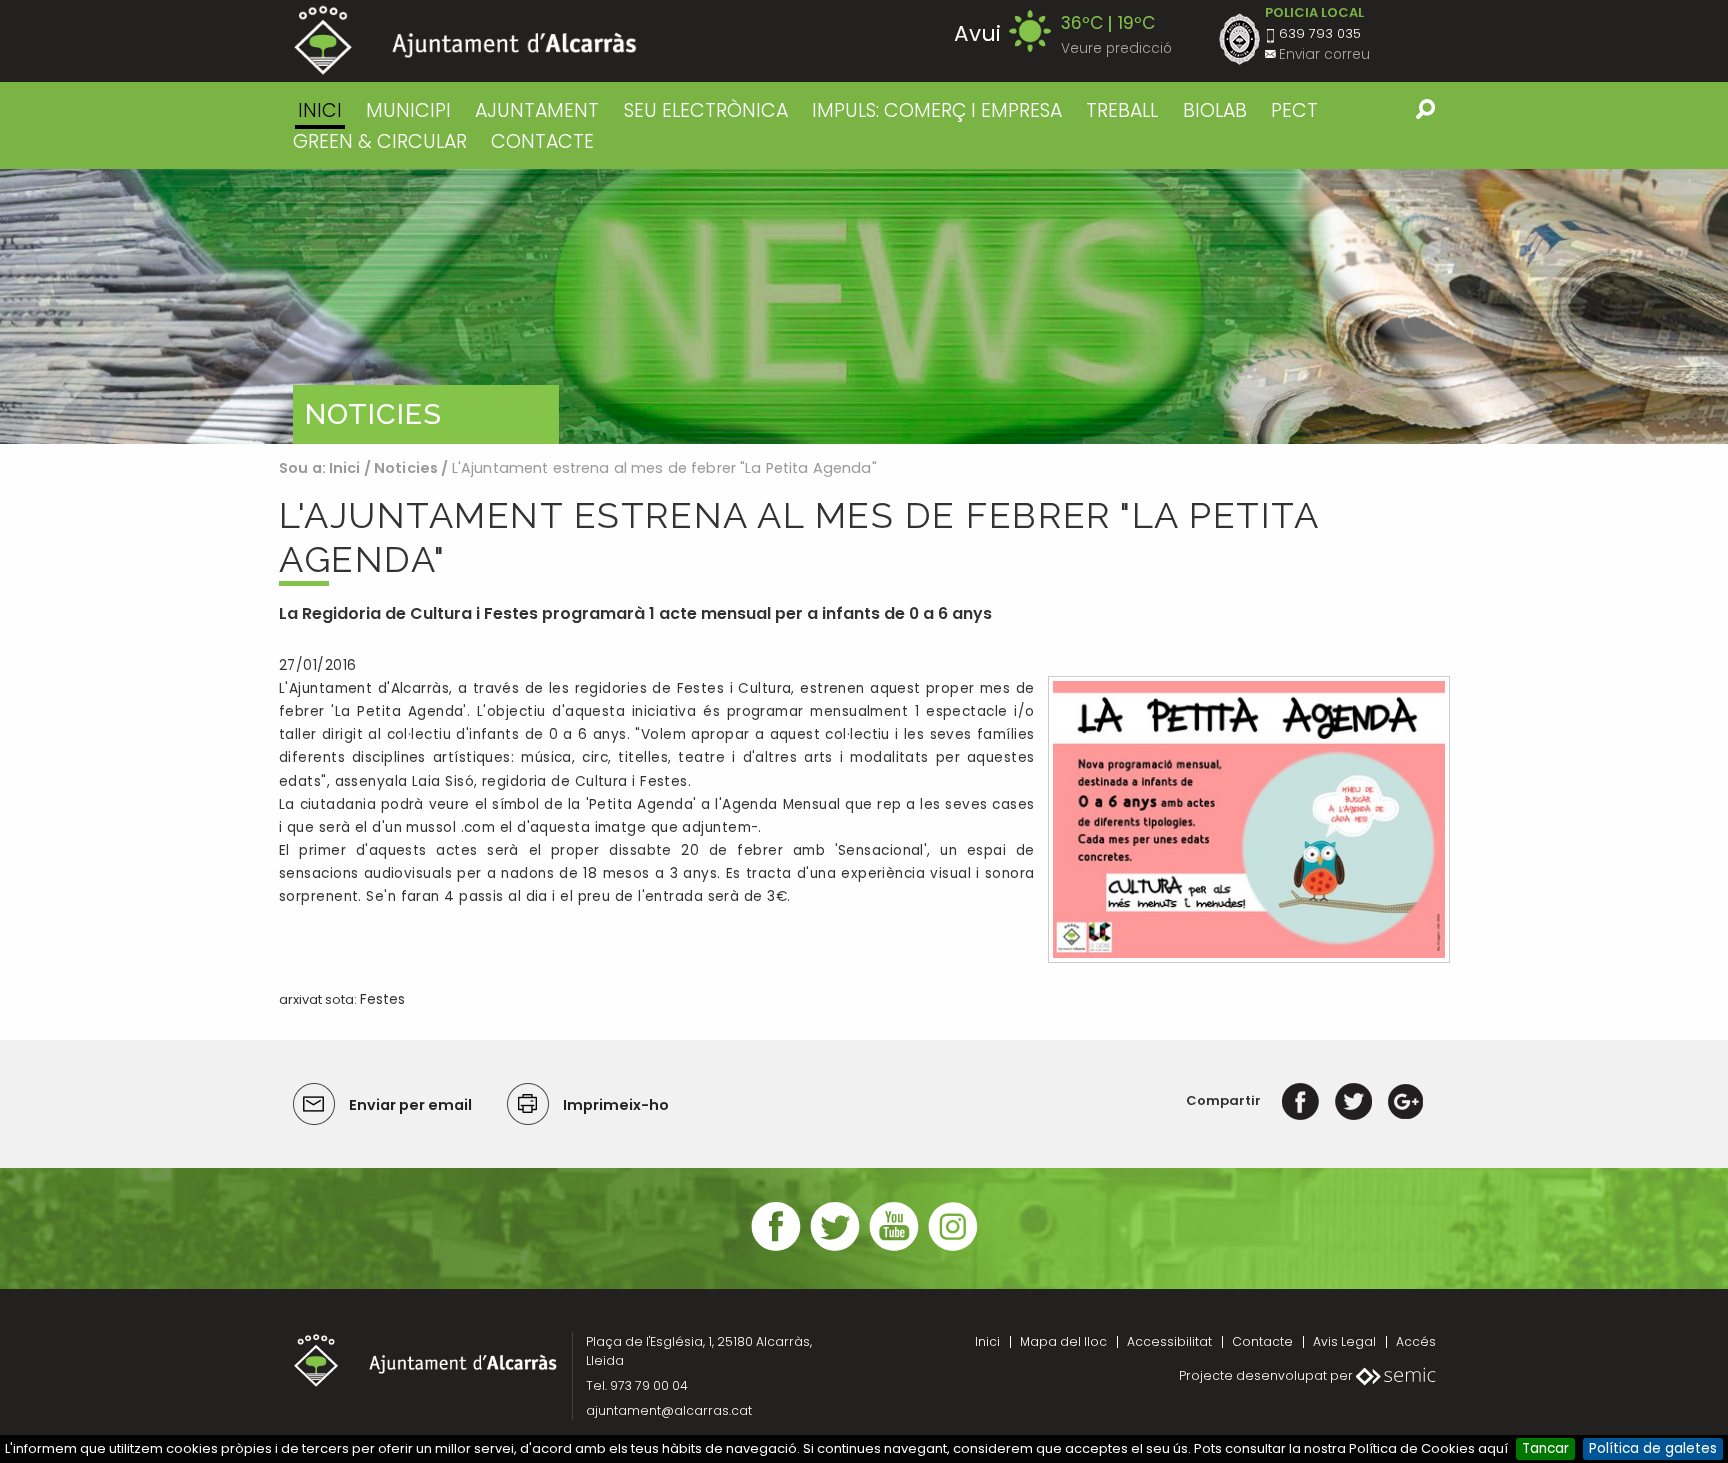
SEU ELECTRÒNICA (706, 110)
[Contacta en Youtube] (894, 1248)
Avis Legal (1344, 1341)
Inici (320, 110)
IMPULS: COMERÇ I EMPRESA (937, 110)
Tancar (1545, 1448)
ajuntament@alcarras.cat (669, 1410)
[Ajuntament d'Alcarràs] (465, 40)
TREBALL (1122, 110)
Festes (382, 999)
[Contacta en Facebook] (776, 1248)
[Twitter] (1353, 1100)
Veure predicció (1116, 48)
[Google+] (1405, 1100)
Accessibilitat (1169, 1341)
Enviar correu (1324, 54)
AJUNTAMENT (537, 110)
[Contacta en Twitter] (835, 1248)
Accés (1416, 1341)
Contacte (1262, 1341)
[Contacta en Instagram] (953, 1248)
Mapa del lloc (1063, 1341)
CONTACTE (542, 141)
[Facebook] (1300, 1100)
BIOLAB (1215, 110)
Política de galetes (1653, 1448)
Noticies (406, 468)
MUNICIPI (408, 110)
